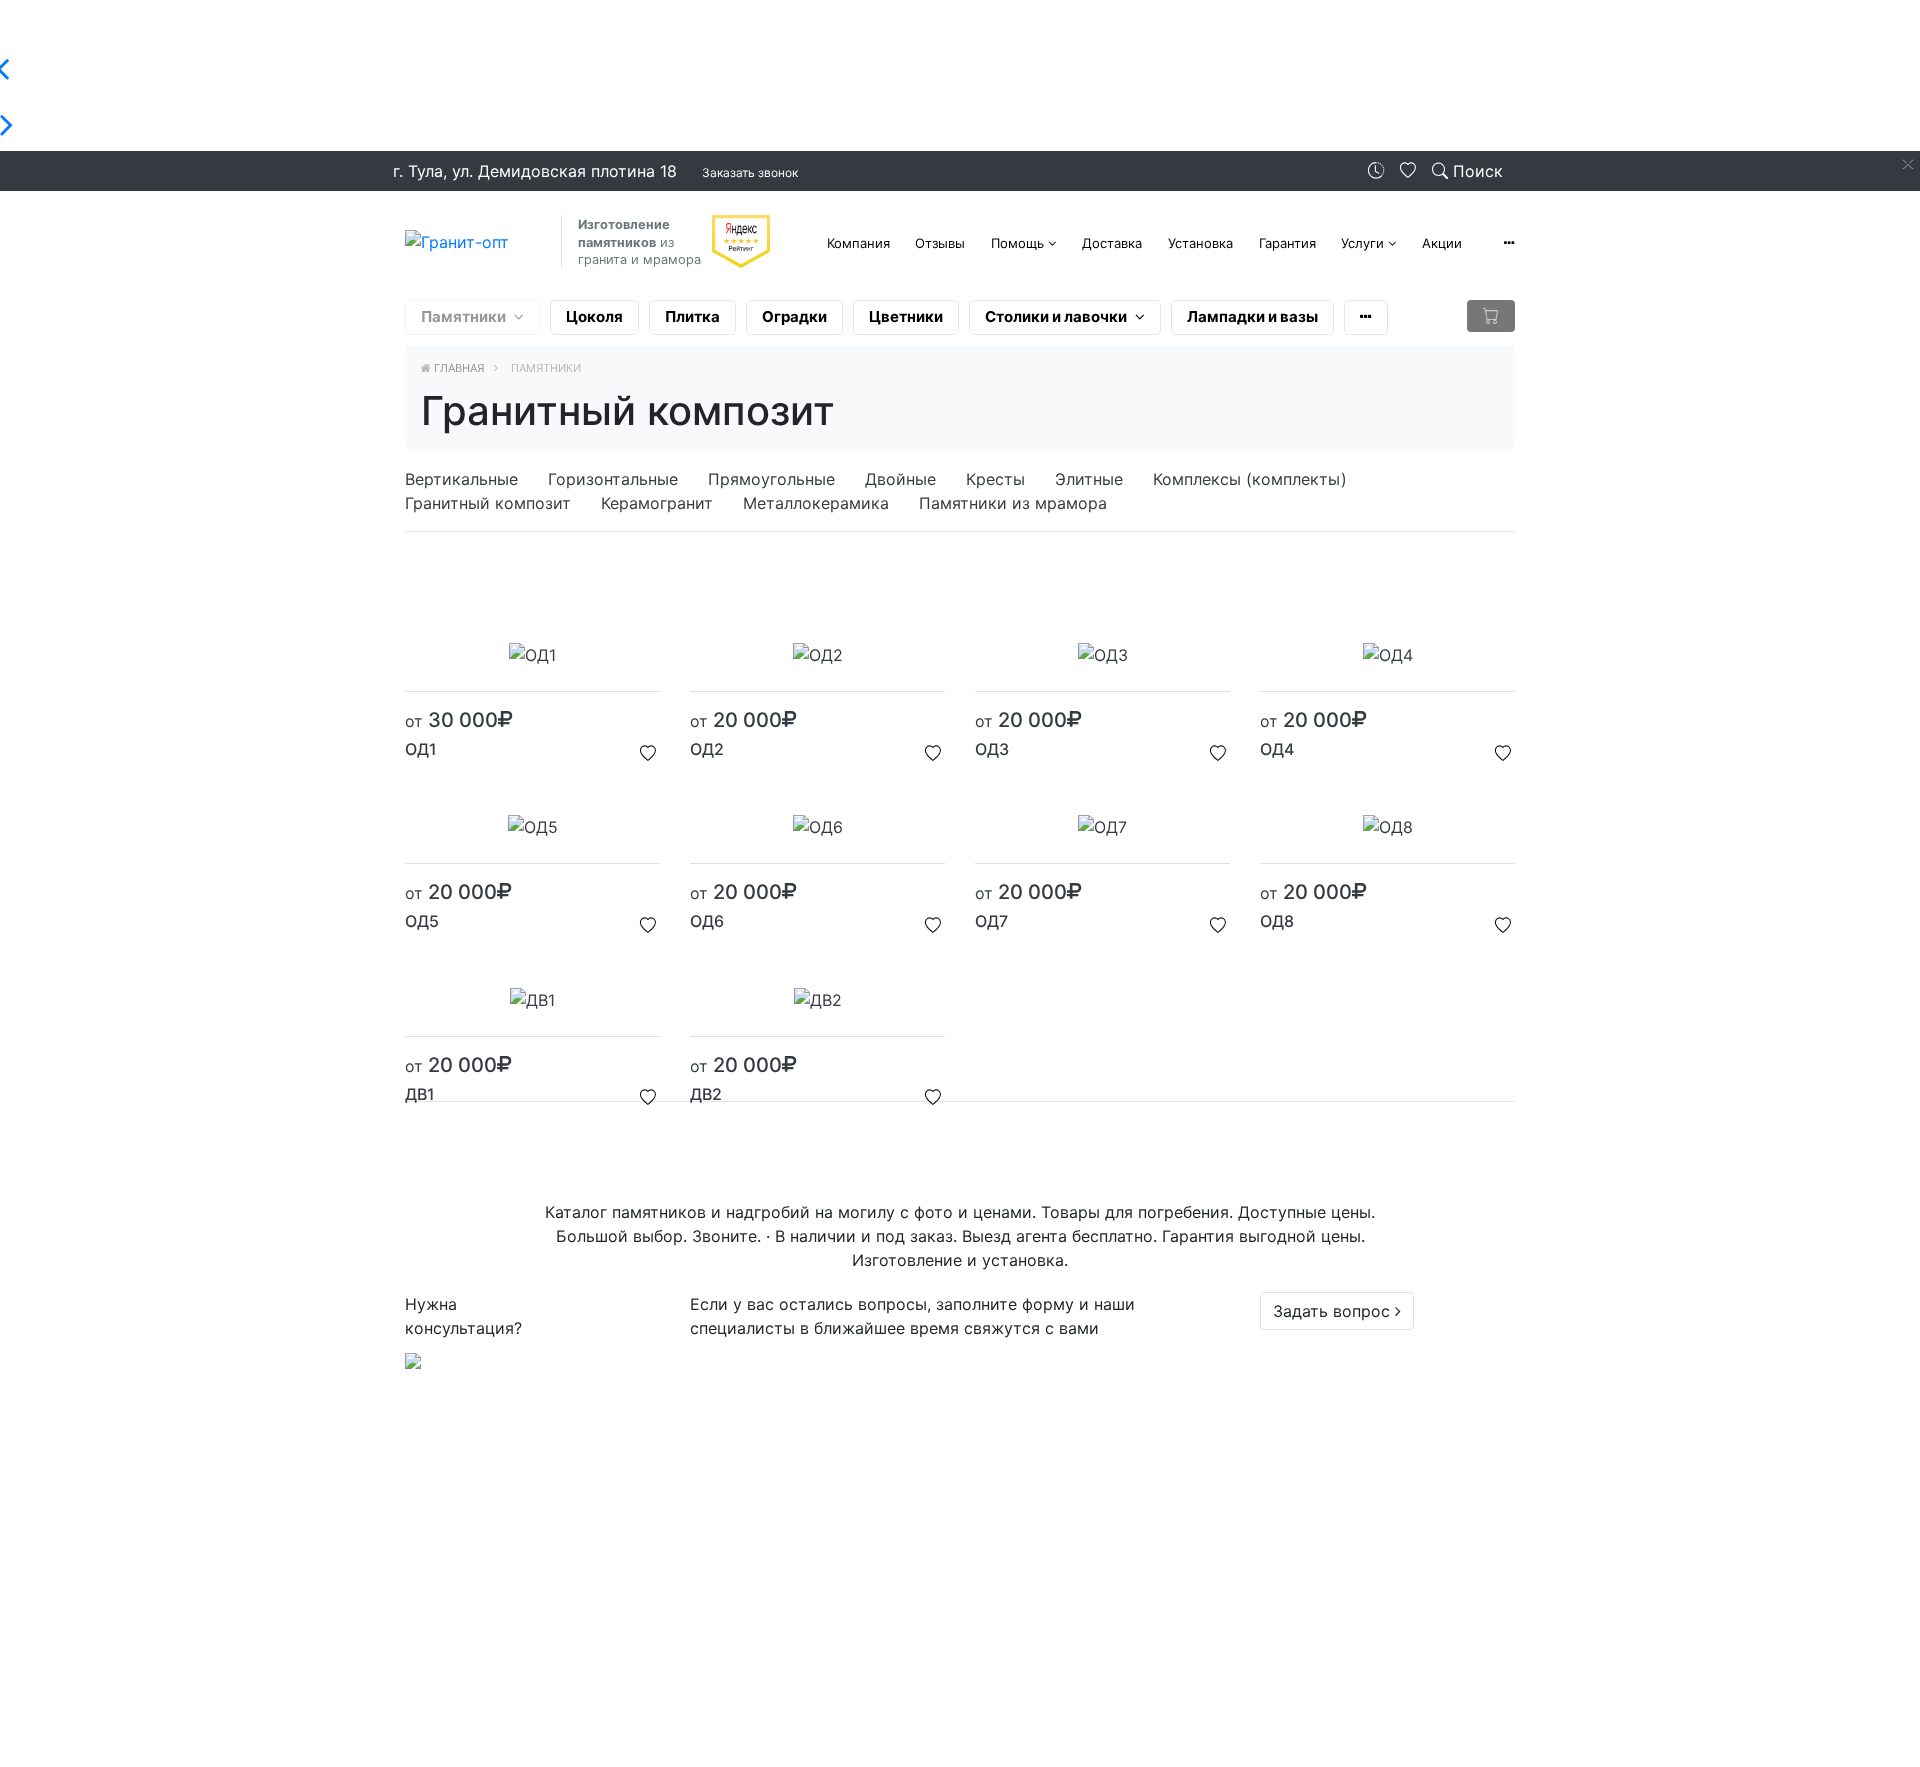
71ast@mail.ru (1354, 1739)
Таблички (822, 1528)
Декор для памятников (876, 1552)
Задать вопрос (1334, 1311)
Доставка (1112, 243)
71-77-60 (1346, 1384)
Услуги (1362, 243)
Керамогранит (657, 503)
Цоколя (594, 316)
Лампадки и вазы (1252, 316)
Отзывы (940, 243)
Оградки (794, 316)
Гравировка (831, 1576)
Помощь (1017, 243)
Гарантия (1287, 243)
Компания (858, 243)
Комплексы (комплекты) (1250, 479)
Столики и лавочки (1056, 316)
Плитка (692, 316)
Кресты (995, 479)
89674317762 (1369, 1408)
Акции (1442, 243)
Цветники (906, 316)
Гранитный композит (488, 503)
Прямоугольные (771, 479)
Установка (1200, 243)
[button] (1509, 243)
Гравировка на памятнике (887, 1624)
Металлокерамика (816, 503)
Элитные (1089, 479)
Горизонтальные (613, 479)
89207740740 (1370, 1432)
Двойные (900, 479)
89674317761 (1367, 1456)
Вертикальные (461, 479)
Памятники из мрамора (1013, 503)
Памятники (463, 316)
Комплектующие (850, 1600)
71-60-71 (1345, 1360)
